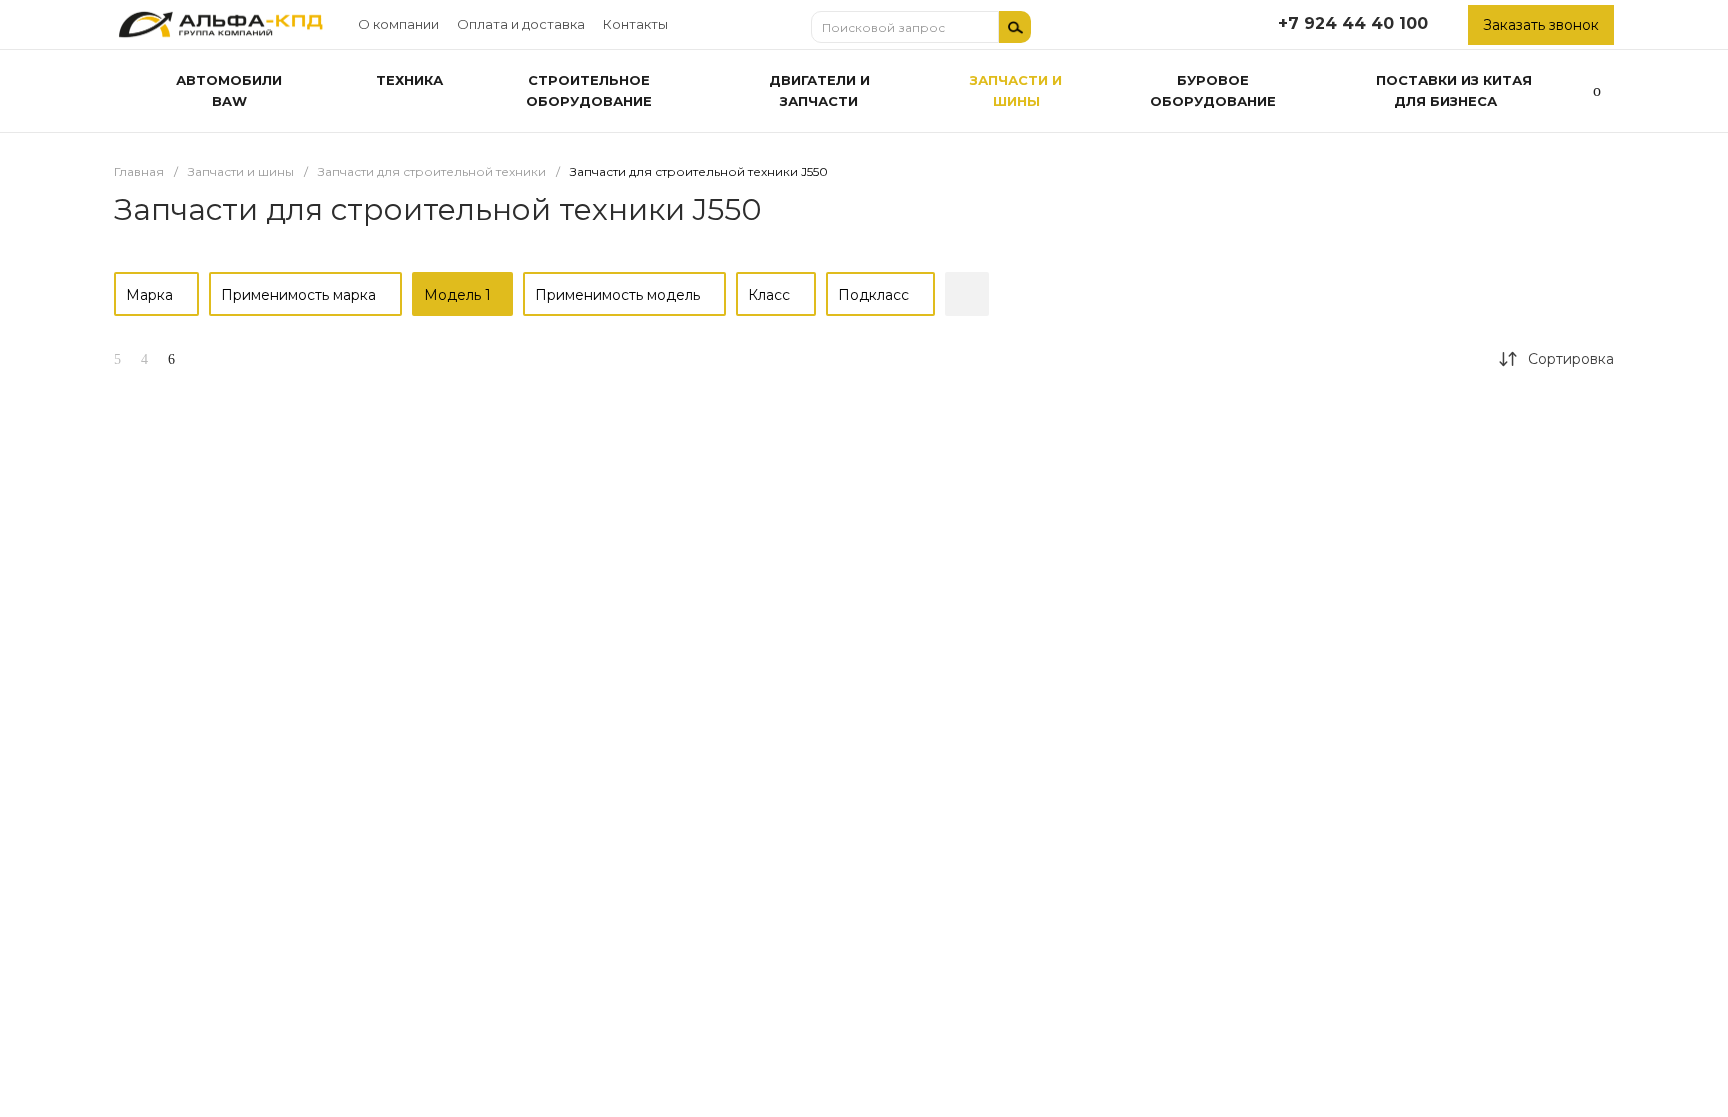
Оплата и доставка (521, 24)
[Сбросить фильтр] (967, 294)
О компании (398, 24)
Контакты (635, 24)
